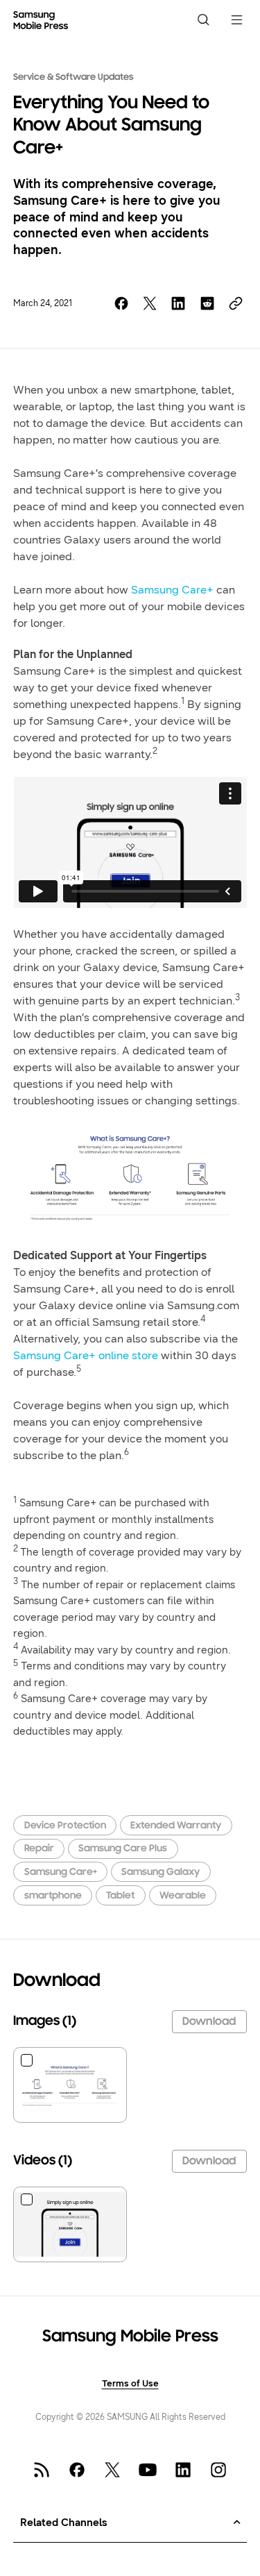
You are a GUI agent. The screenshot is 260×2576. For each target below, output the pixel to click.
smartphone (53, 1896)
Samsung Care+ (172, 590)
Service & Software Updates (73, 78)
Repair (39, 1849)
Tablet (120, 1896)
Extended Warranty (176, 1826)
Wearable (183, 1896)
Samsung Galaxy (161, 1872)
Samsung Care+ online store (86, 1355)
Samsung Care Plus (123, 1849)
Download (209, 2022)
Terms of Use (130, 2383)
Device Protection (65, 1826)
